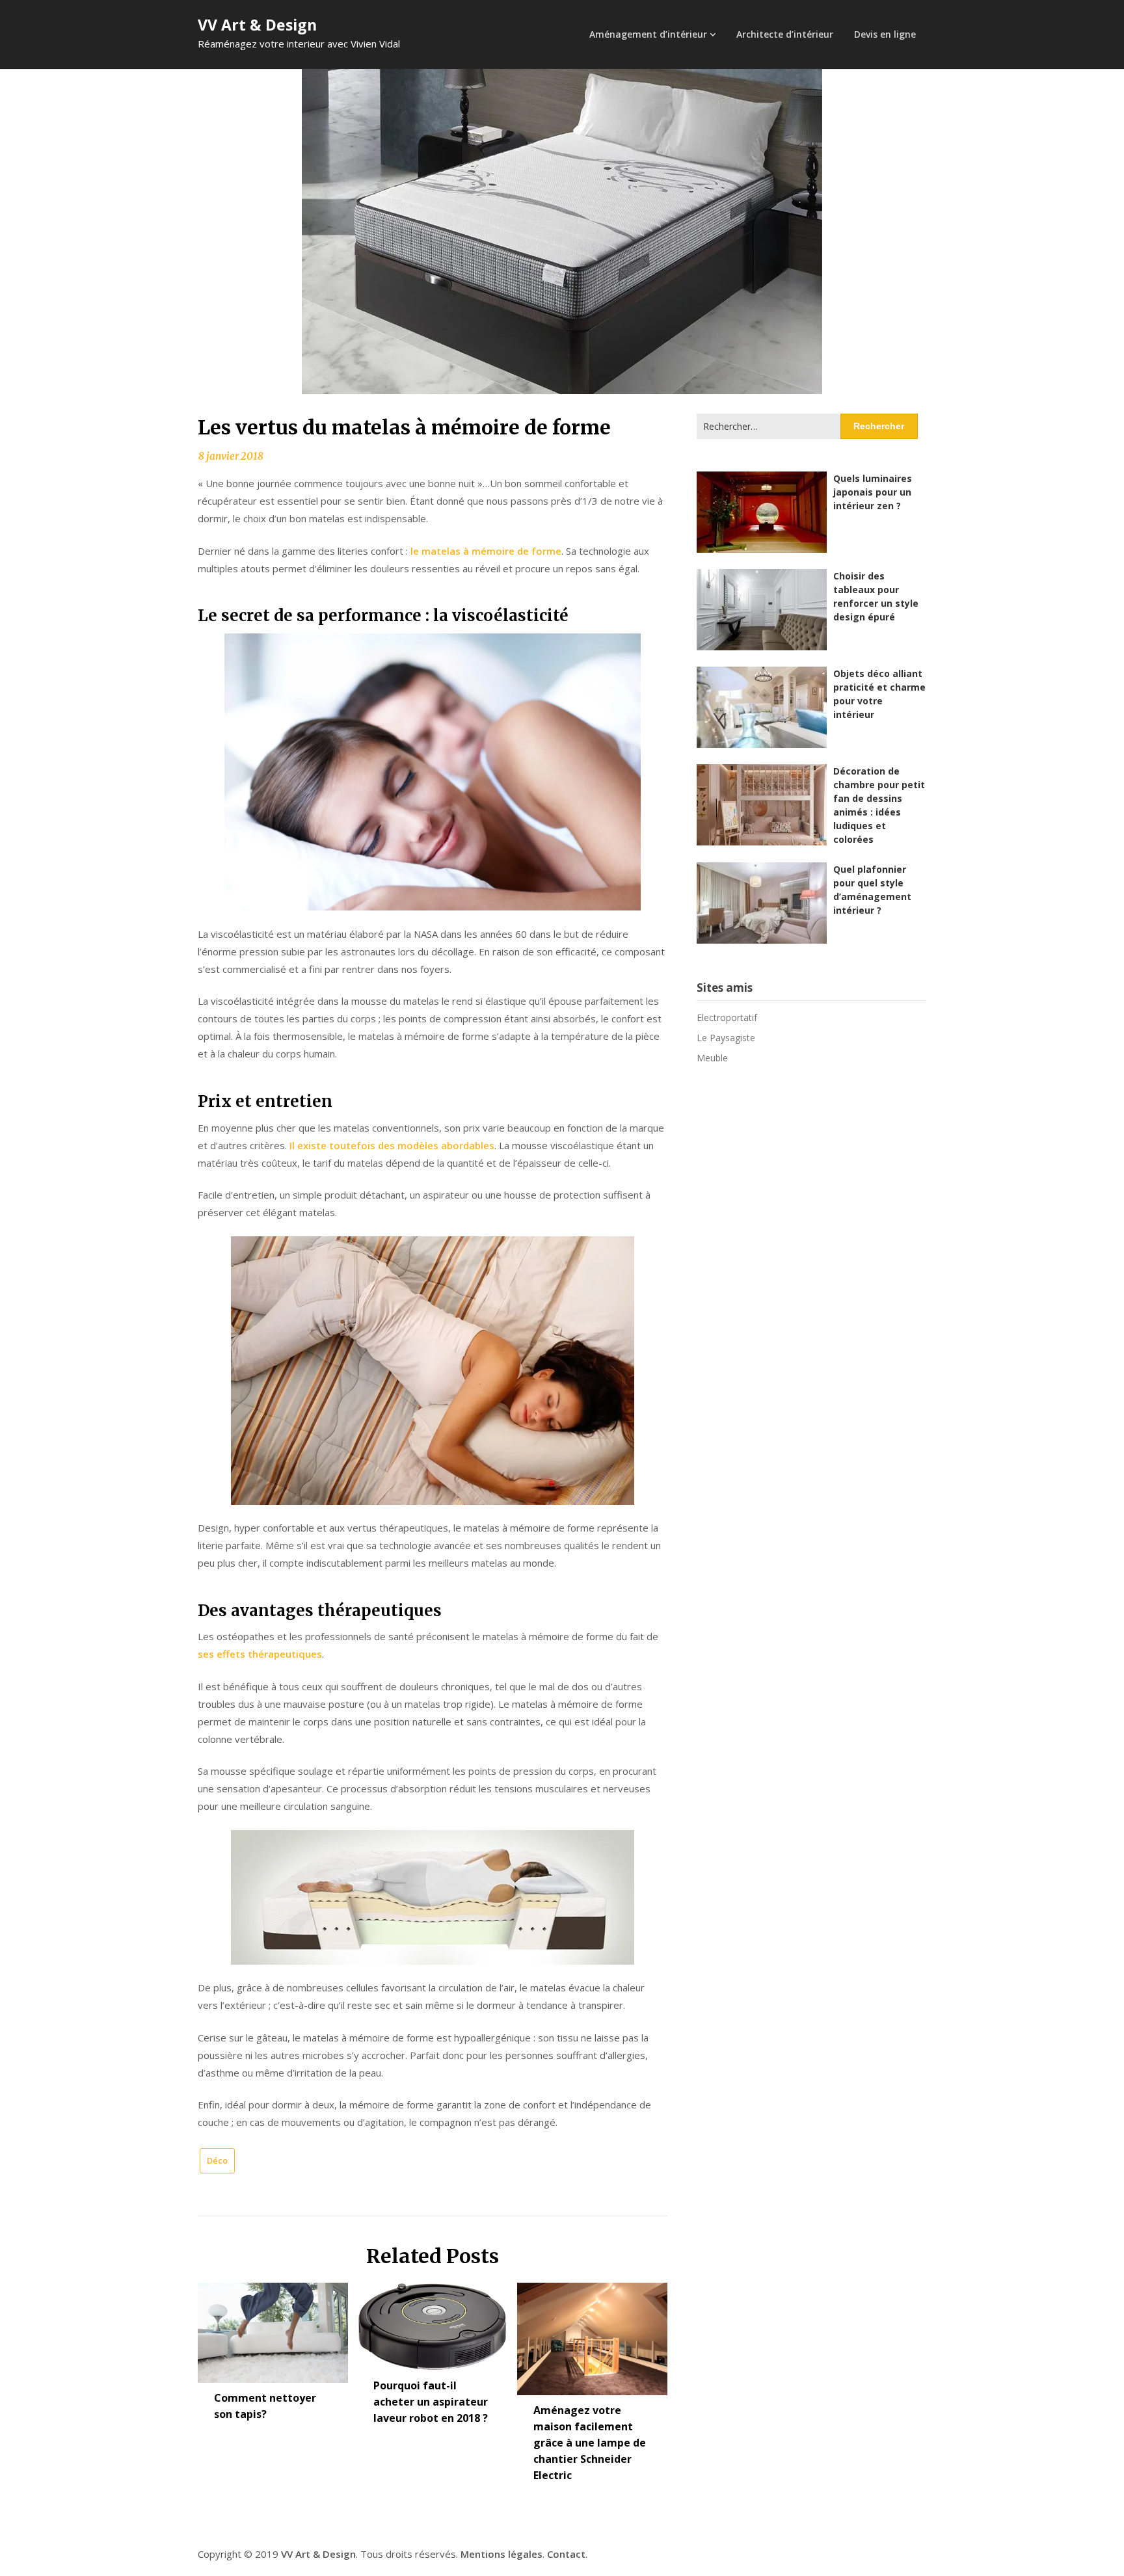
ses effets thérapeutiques (260, 1654)
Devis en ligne (885, 34)
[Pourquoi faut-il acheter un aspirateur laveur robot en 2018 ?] (432, 2322)
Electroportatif (727, 1017)
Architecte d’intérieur (785, 34)
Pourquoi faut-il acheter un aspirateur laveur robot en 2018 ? (431, 2402)
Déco (217, 2160)
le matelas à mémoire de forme (486, 551)
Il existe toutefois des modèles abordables (392, 1145)
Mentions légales (502, 2554)
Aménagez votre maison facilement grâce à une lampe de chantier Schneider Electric (590, 2443)
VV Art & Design (257, 25)
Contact (566, 2554)
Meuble (712, 1058)
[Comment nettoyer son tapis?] (273, 2328)
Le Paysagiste (726, 1038)
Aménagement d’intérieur (648, 34)
